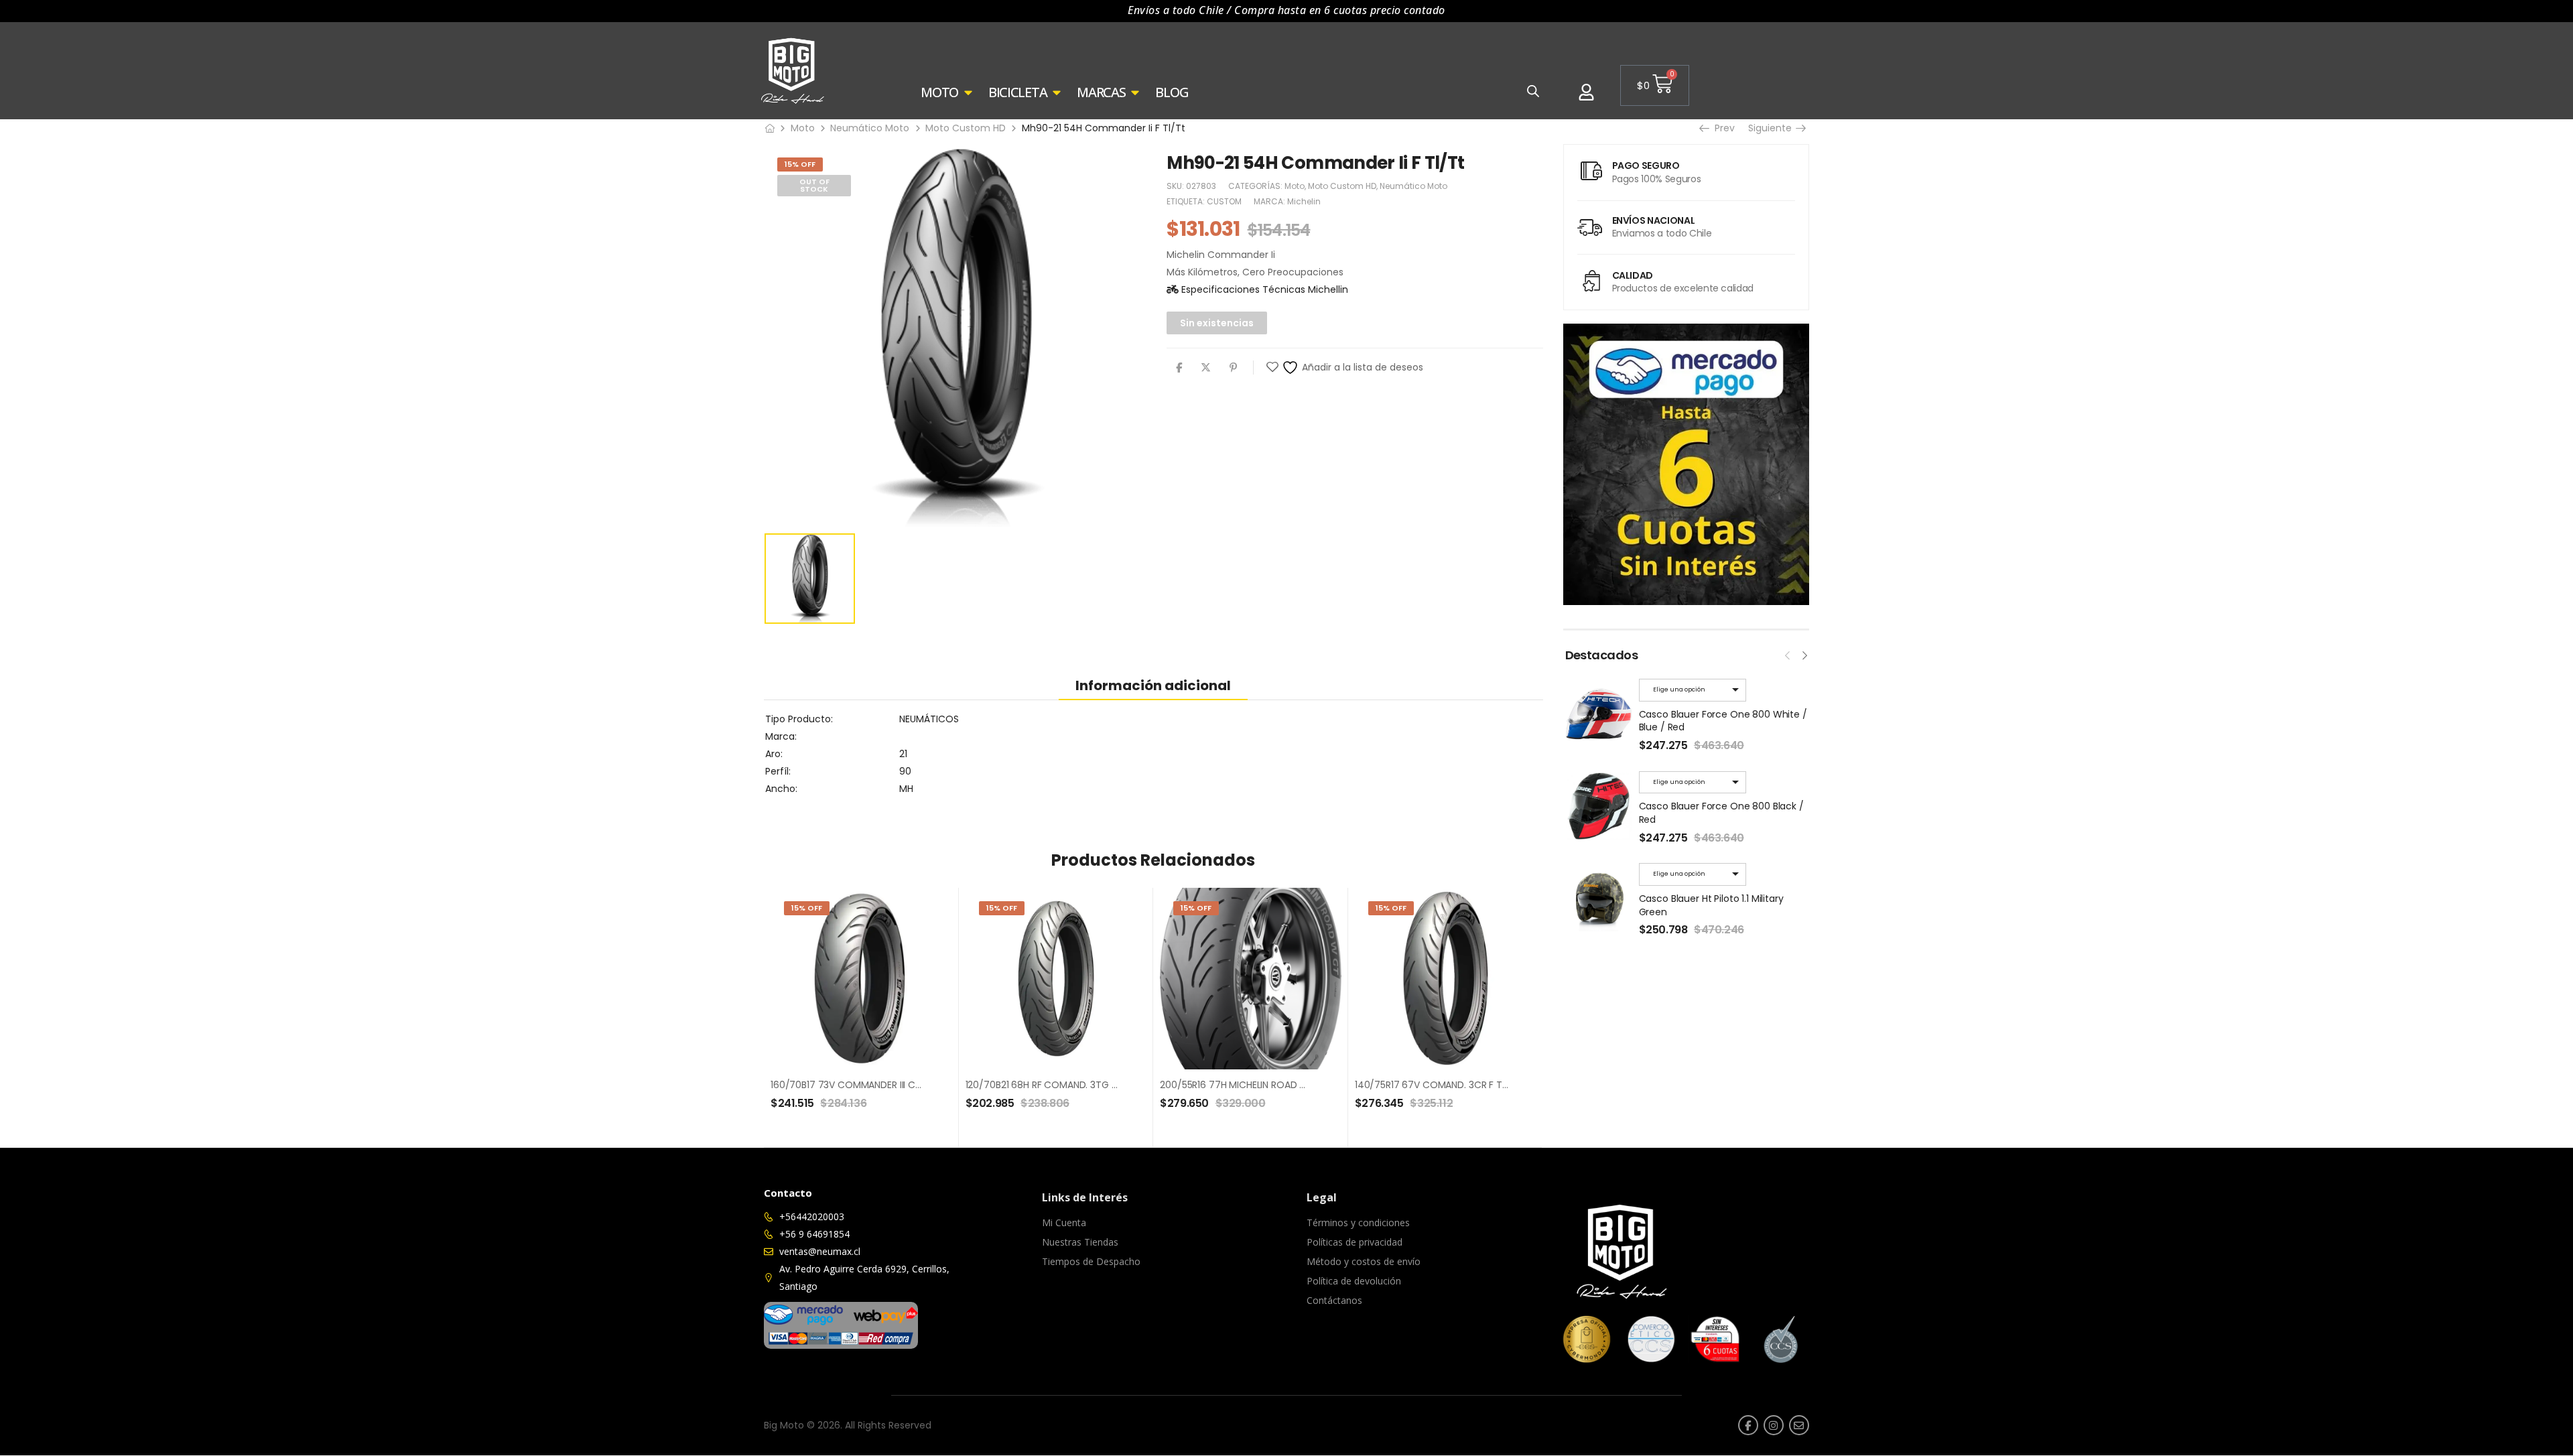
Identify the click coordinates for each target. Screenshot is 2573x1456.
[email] (1799, 1425)
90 (905, 771)
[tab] (1153, 685)
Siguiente (1772, 128)
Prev (1721, 128)
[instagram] (1774, 1425)
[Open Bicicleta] (1057, 92)
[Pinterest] (1233, 368)
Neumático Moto (870, 128)
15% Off (800, 164)
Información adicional (1153, 685)
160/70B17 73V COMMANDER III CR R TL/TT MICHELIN (885, 1085)
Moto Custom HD (966, 128)
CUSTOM (1224, 201)
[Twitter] (1206, 368)
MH (906, 789)
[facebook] (1748, 1425)
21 (903, 754)
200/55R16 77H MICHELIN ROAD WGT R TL (1251, 1085)
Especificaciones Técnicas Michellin (1263, 289)
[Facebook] (1179, 368)
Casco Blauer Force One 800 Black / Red (1721, 813)
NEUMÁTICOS (929, 719)
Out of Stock (814, 185)
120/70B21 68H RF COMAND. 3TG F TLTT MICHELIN (1074, 1085)
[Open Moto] (968, 92)
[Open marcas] (1135, 92)
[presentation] (1788, 654)
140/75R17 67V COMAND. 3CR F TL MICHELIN (1452, 1085)
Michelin (1304, 201)
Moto (803, 128)
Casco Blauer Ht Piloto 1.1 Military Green (1711, 905)
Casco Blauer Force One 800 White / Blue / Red (1723, 721)
